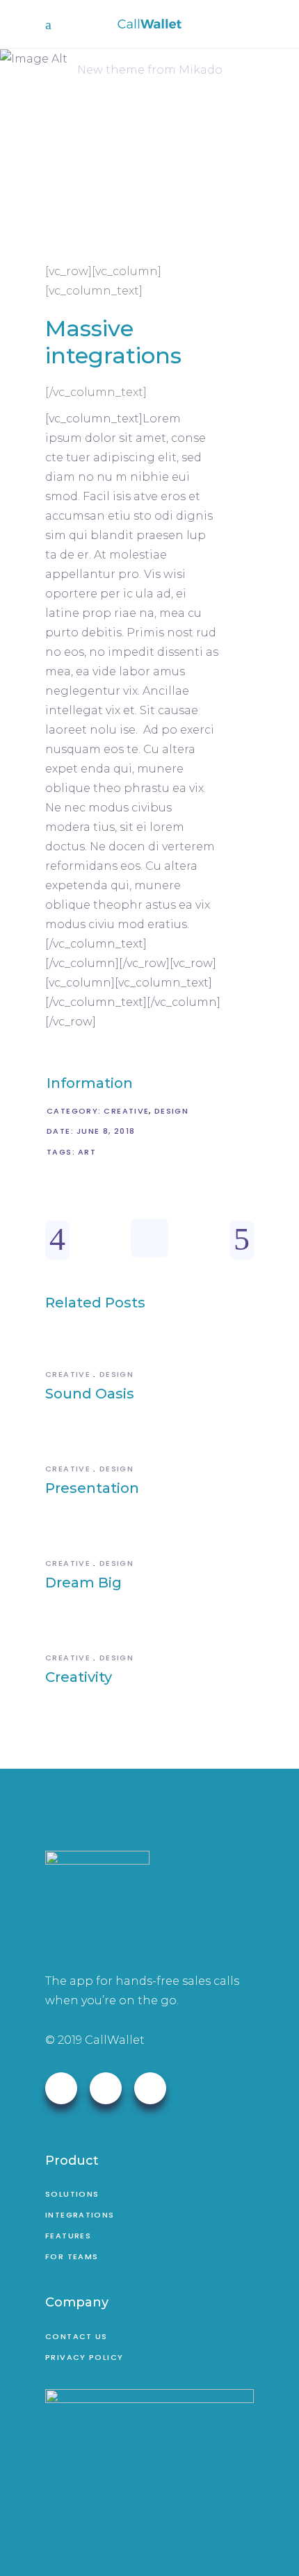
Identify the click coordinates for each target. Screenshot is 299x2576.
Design (171, 1111)
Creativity (79, 1677)
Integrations (80, 2215)
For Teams (72, 2256)
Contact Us (76, 2336)
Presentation (92, 1488)
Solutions (72, 2194)
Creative (126, 1111)
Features (68, 2236)
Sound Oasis (90, 1394)
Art (87, 1152)
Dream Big (83, 1583)
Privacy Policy (84, 2357)
